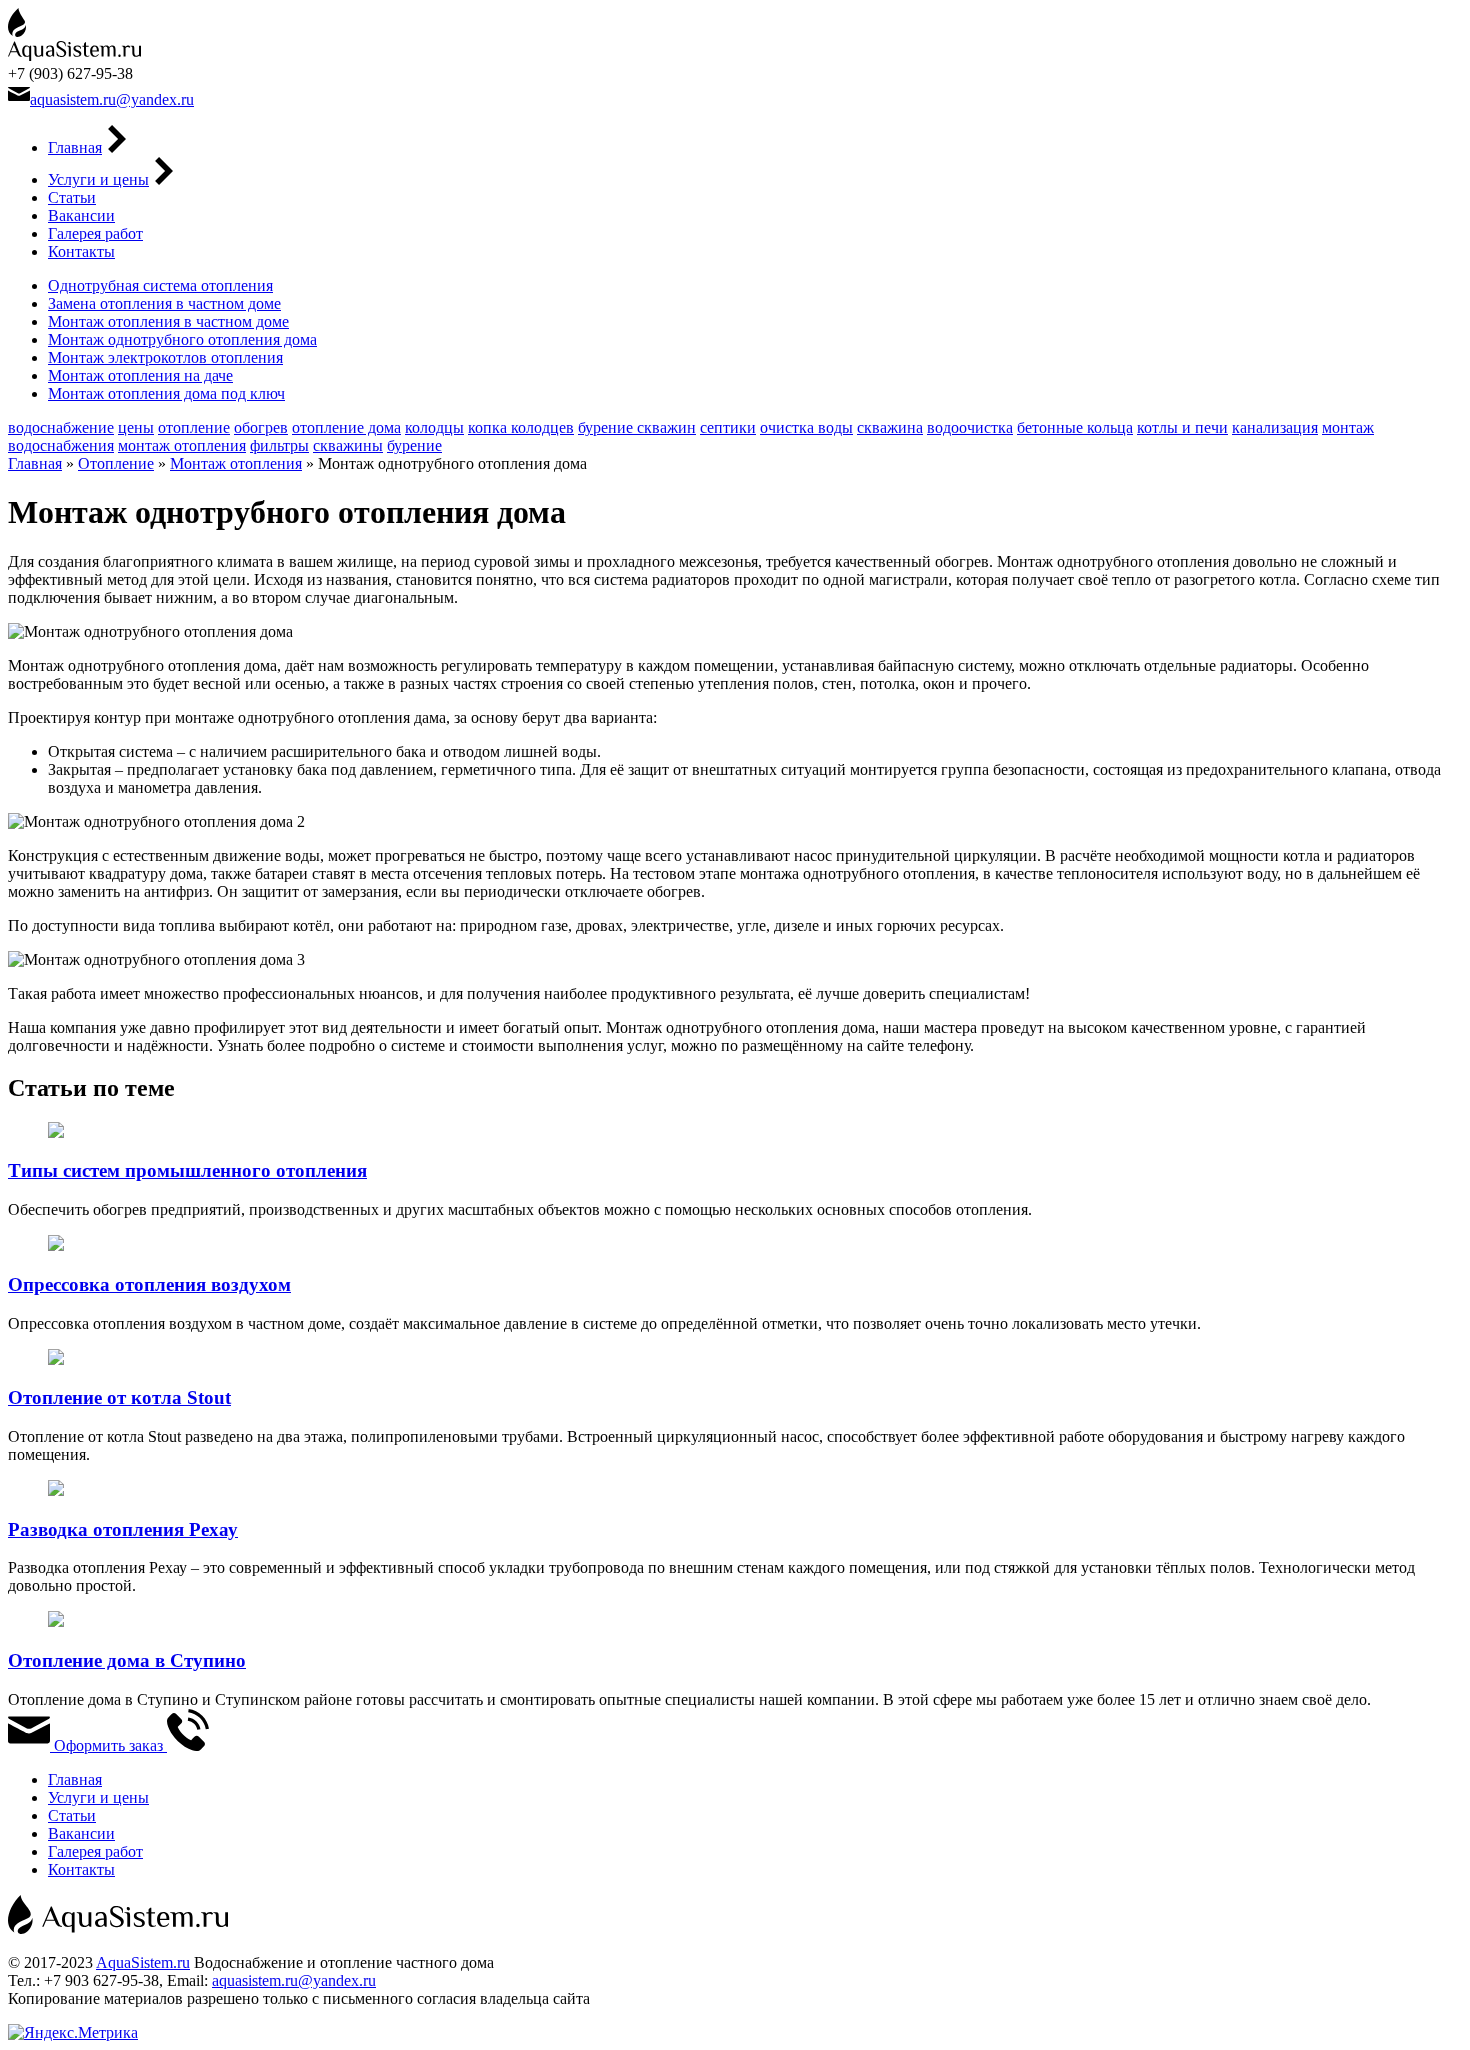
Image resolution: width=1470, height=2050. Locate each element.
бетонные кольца (1075, 427)
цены (136, 427)
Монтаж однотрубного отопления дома (182, 339)
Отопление (116, 463)
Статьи (72, 197)
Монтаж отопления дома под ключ (166, 393)
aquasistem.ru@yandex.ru (112, 99)
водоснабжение (61, 427)
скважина (890, 427)
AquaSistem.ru (143, 1962)
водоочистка (970, 427)
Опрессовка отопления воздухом (149, 1284)
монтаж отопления (182, 445)
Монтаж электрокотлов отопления (165, 357)
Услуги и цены (98, 179)
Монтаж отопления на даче (140, 375)
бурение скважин (637, 427)
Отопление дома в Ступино (127, 1660)
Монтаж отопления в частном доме (168, 321)
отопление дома (346, 427)
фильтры (279, 445)
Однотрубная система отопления (160, 285)
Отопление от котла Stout (119, 1397)
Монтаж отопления (236, 463)
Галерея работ (95, 233)
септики (728, 427)
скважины (348, 445)
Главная (75, 147)
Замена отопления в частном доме (164, 303)
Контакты (81, 251)
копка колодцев (521, 427)
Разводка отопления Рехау (123, 1529)
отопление (194, 427)
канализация (1275, 427)
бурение (414, 445)
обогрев (261, 427)
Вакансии (81, 215)
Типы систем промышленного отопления (187, 1170)
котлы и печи (1182, 427)
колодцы (434, 427)
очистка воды (806, 427)
